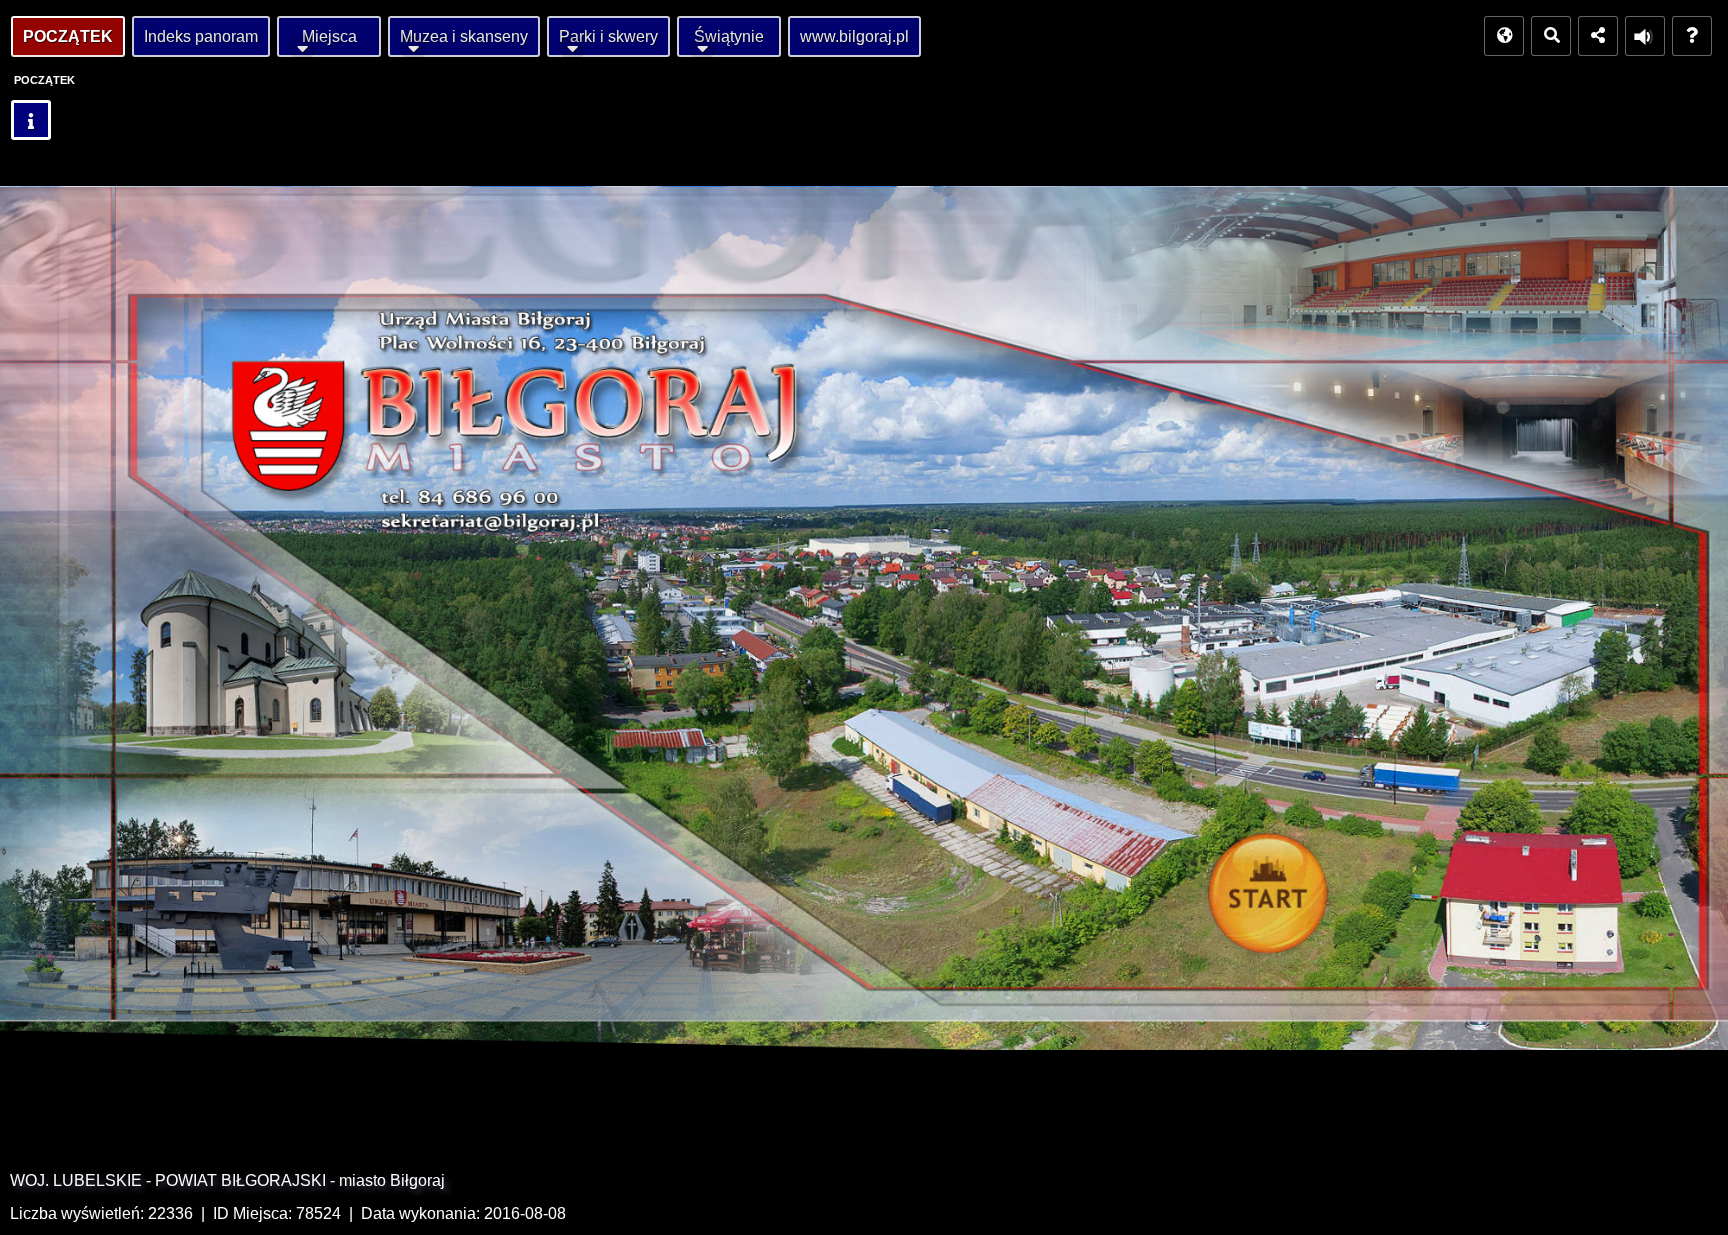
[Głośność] (1645, 36)
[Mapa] (1504, 36)
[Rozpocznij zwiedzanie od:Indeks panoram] (1273, 899)
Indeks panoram (201, 36)
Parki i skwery (608, 36)
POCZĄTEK (68, 36)
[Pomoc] (1692, 36)
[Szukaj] (1551, 36)
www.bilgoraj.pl (854, 36)
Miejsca (329, 36)
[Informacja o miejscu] (31, 120)
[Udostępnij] (1598, 36)
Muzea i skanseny (464, 36)
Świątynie (729, 36)
